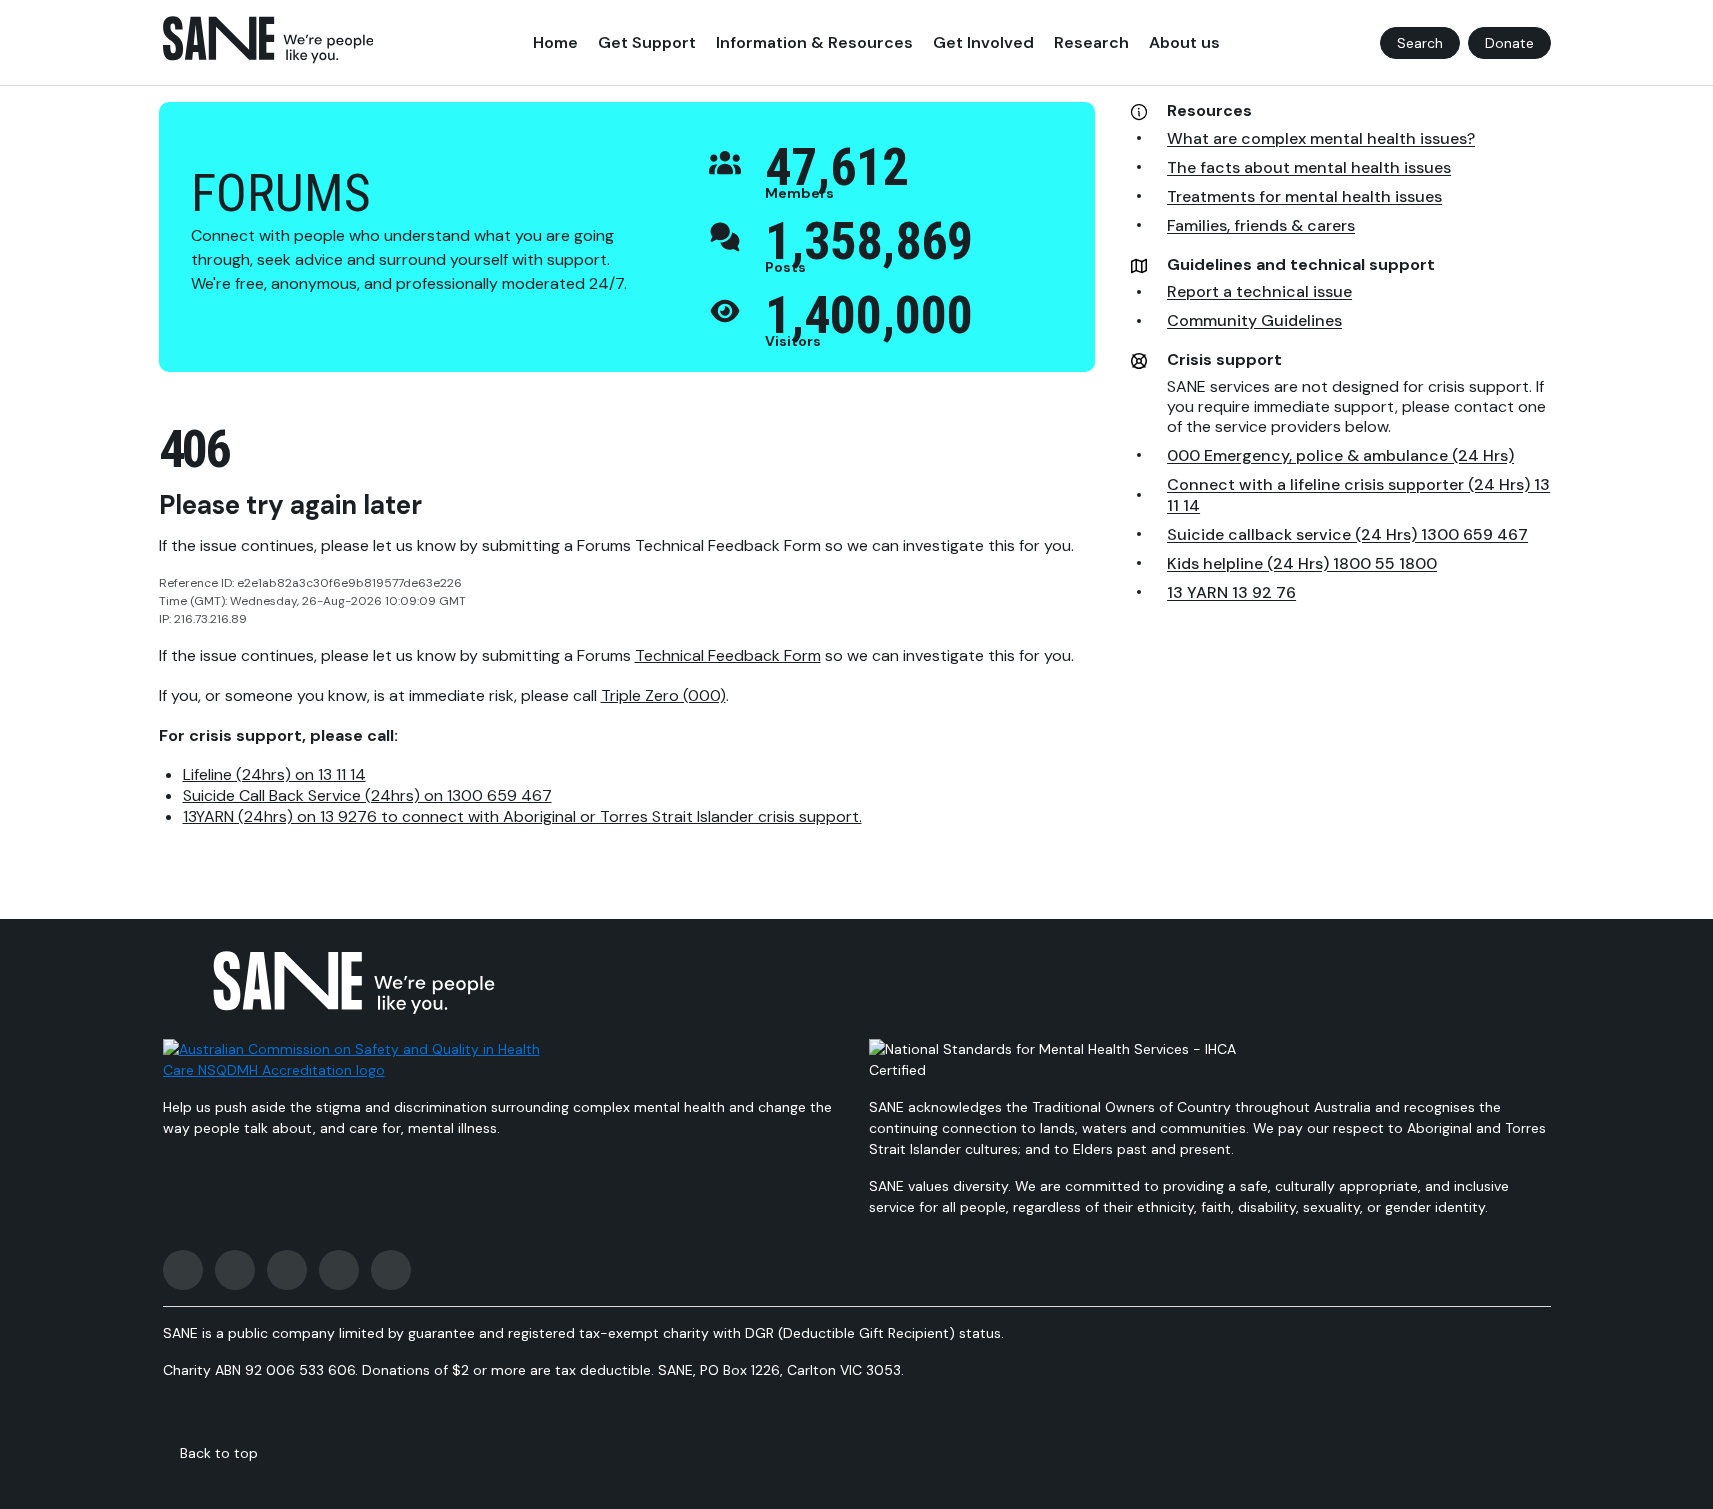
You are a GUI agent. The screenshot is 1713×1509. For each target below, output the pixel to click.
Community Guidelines (1254, 320)
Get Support (647, 42)
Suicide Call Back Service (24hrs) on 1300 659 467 (367, 795)
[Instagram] (235, 1270)
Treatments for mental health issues (1304, 196)
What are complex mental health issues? (1321, 138)
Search (1420, 43)
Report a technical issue (1259, 291)
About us (1184, 42)
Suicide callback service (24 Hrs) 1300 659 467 (1347, 534)
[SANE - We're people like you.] (268, 40)
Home (555, 42)
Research (1091, 42)
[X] (287, 1270)
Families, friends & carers (1261, 225)
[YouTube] (339, 1270)
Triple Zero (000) (663, 695)
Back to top (219, 1453)
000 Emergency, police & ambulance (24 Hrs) (1340, 455)
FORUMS (281, 193)
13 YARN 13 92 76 (1231, 592)
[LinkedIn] (391, 1270)
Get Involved (983, 42)
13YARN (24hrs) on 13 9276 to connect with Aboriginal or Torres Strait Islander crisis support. (522, 816)
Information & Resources (814, 42)
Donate (1509, 43)
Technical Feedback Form (728, 655)
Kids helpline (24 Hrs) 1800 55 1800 (1302, 563)
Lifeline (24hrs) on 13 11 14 (274, 774)
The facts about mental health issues (1309, 167)
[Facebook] (183, 1270)
